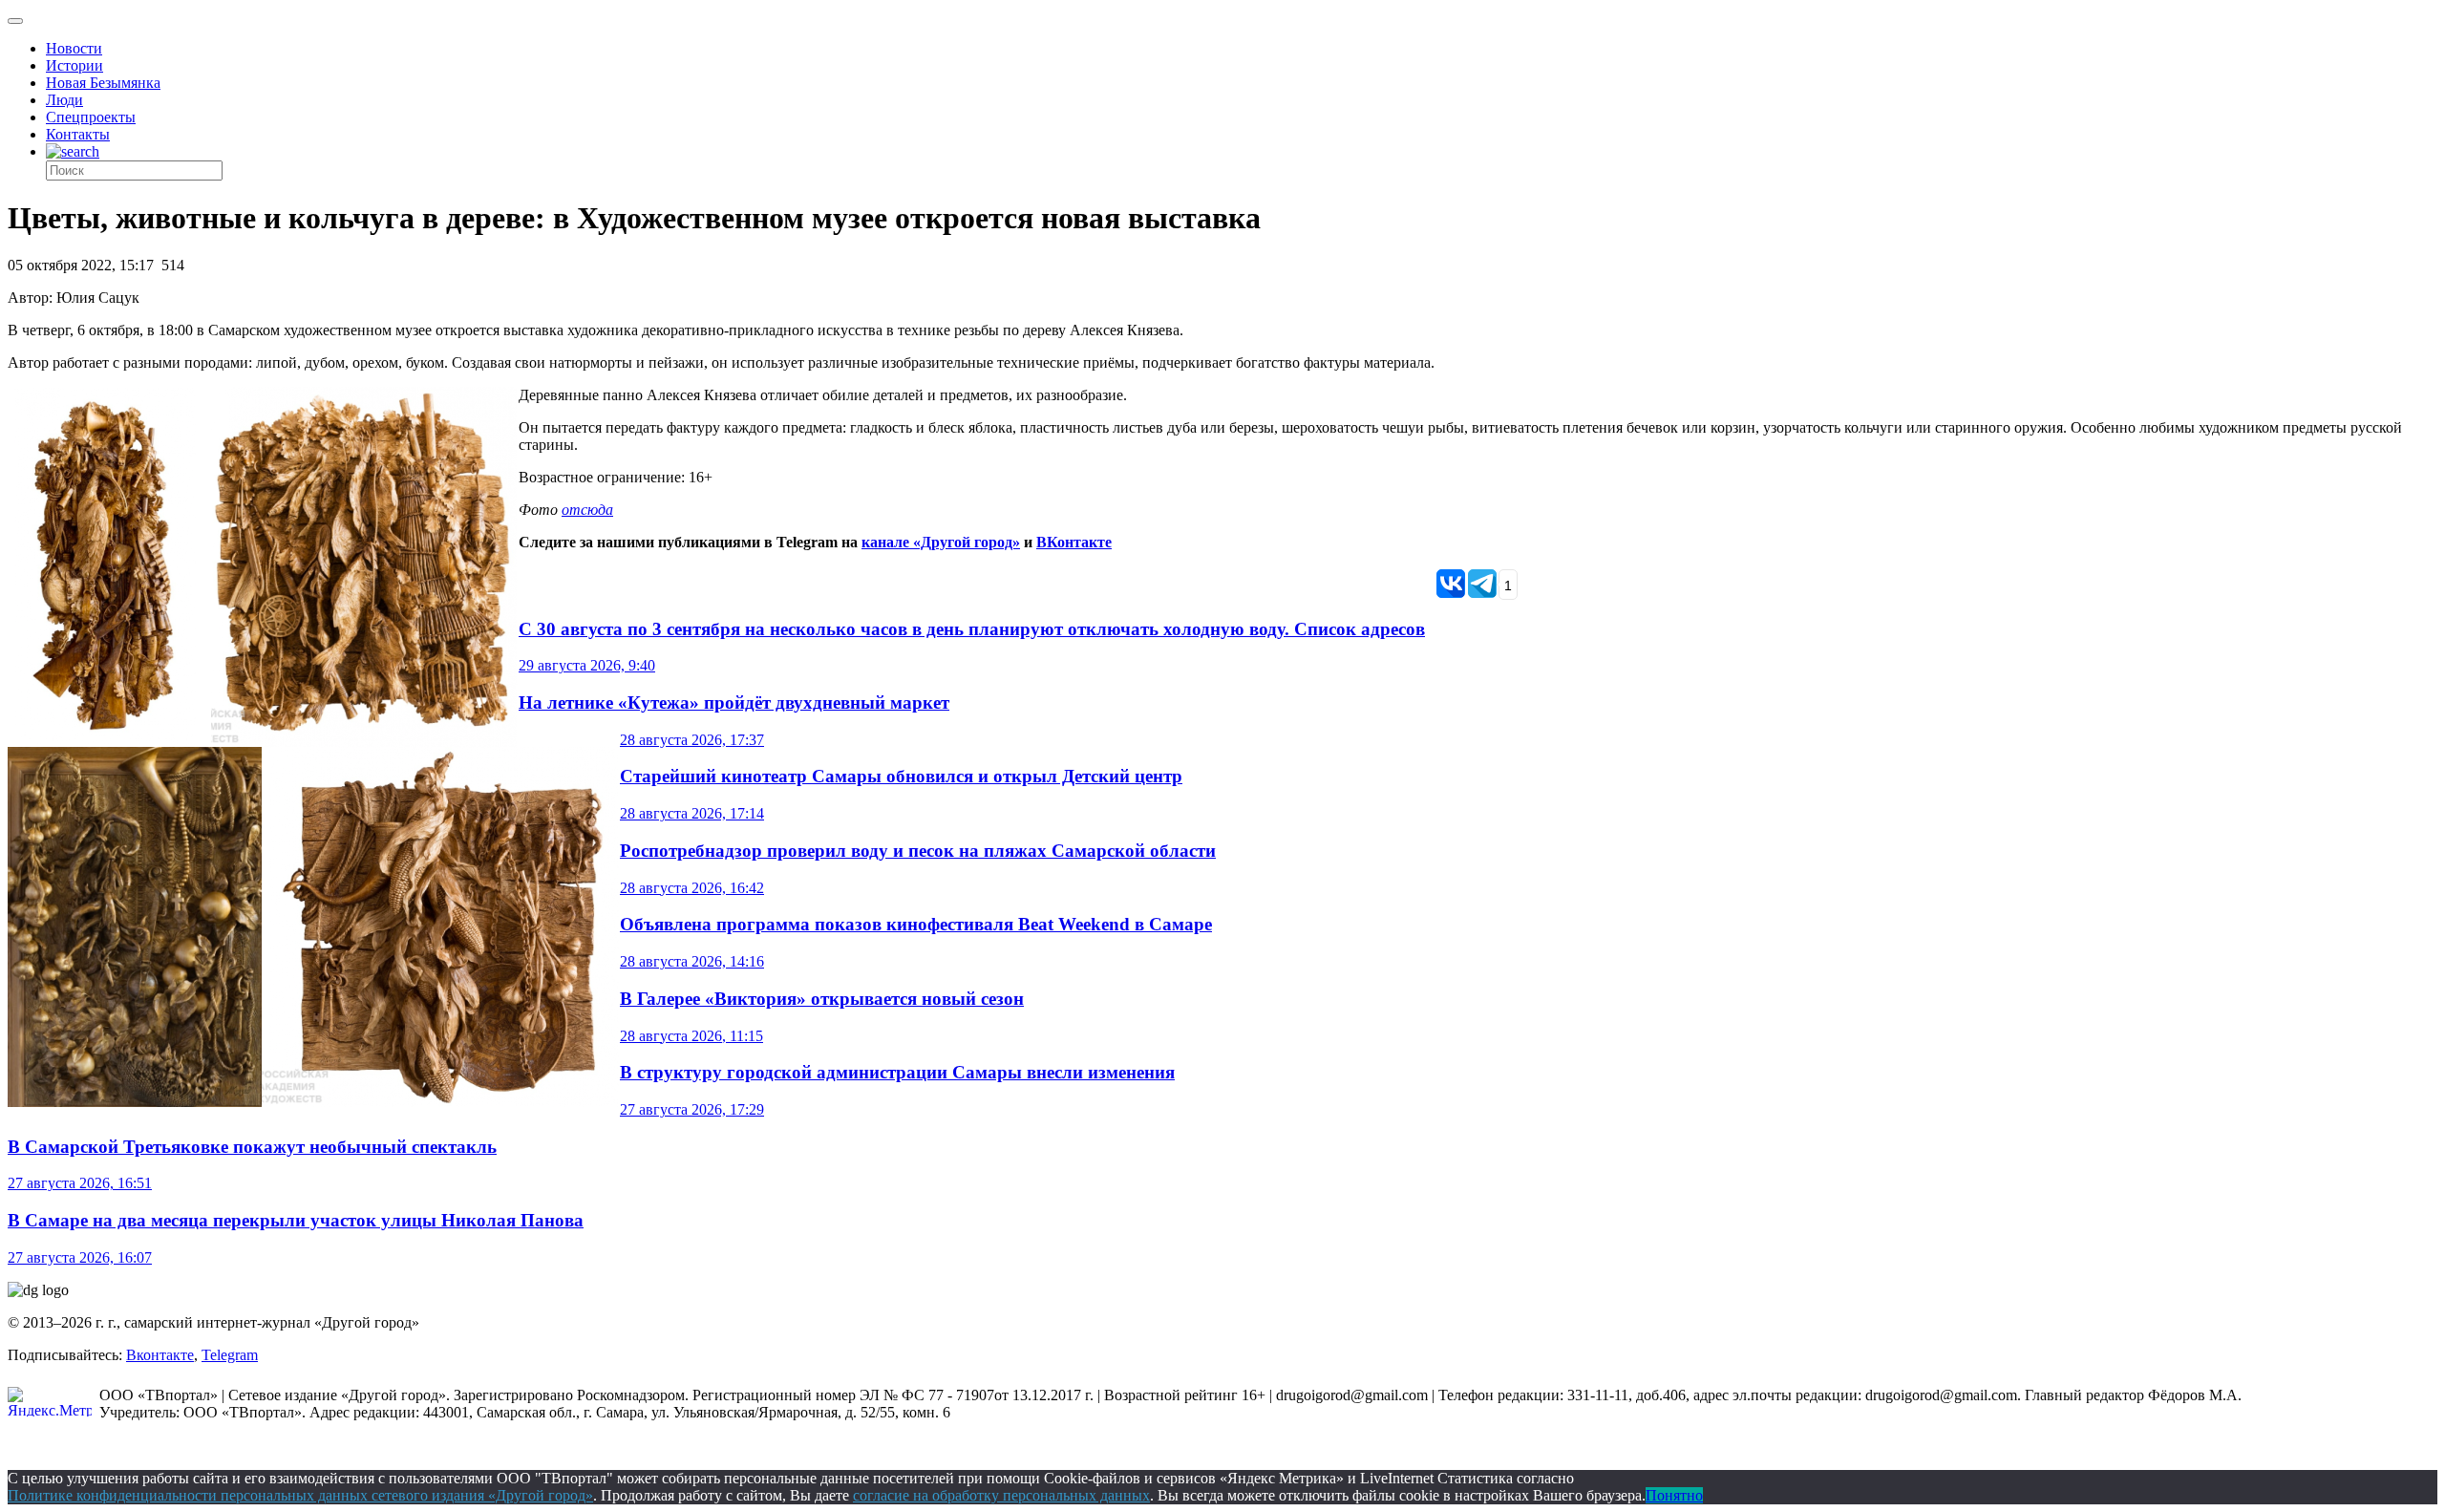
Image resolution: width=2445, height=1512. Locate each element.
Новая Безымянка (103, 83)
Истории (74, 65)
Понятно (1674, 1495)
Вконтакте (160, 1355)
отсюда (587, 510)
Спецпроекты (91, 117)
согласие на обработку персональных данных (1001, 1495)
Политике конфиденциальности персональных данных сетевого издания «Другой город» (300, 1495)
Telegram (230, 1355)
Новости (74, 48)
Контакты (78, 134)
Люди (64, 100)
